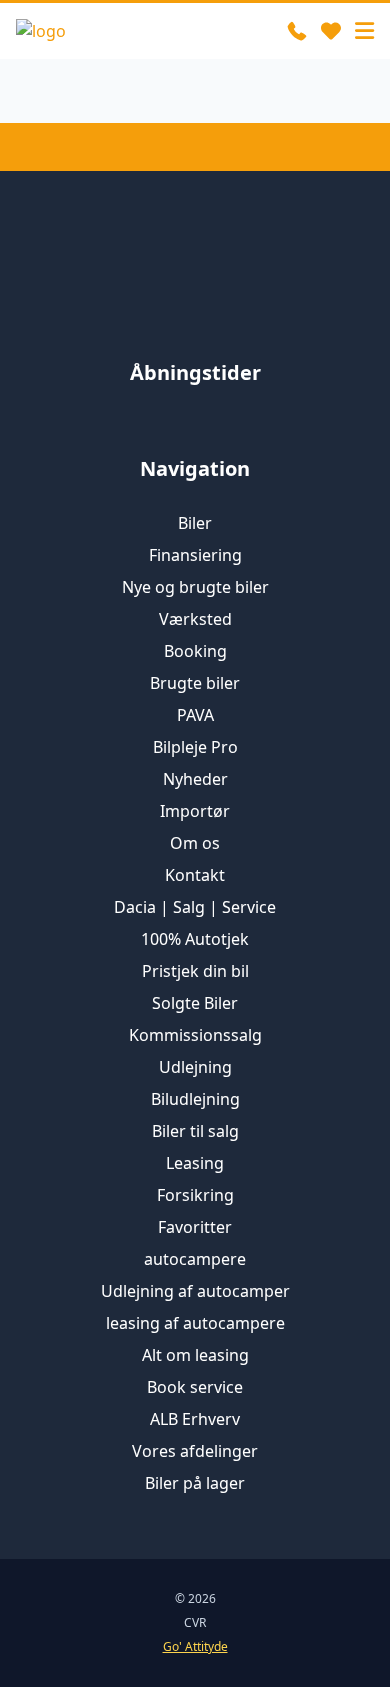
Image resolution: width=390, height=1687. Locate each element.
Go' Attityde (195, 1647)
